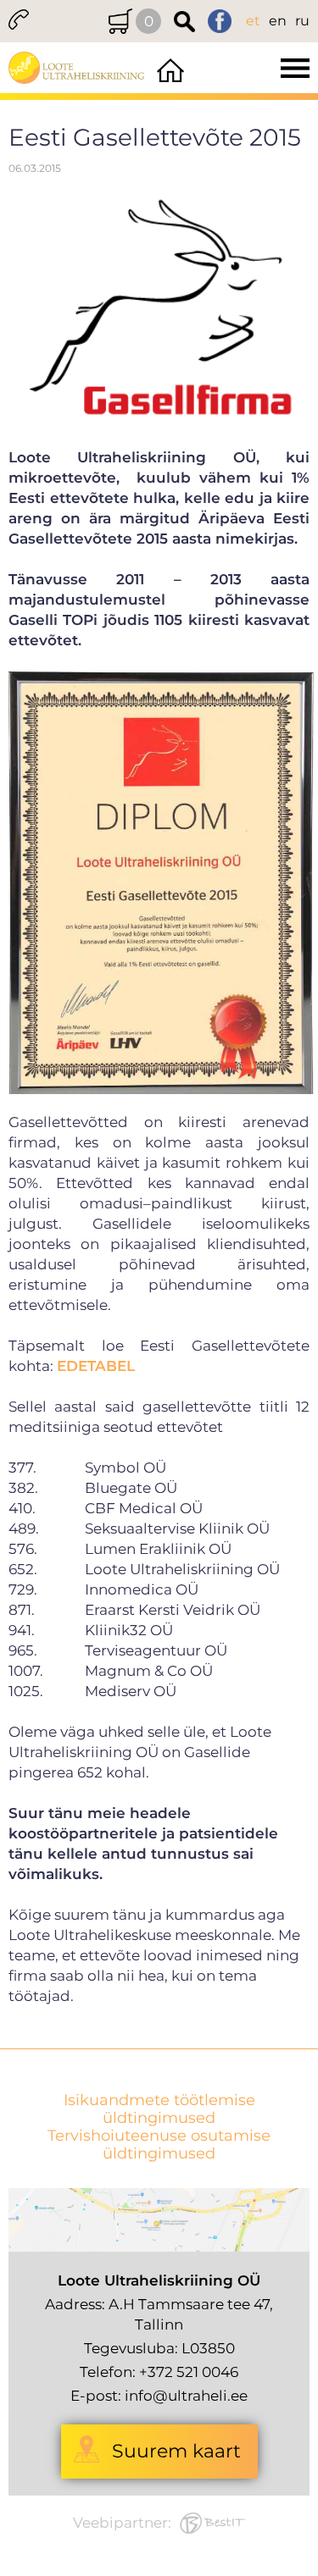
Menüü (253, 68)
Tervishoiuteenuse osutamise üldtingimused (159, 2145)
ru (302, 21)
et (253, 21)
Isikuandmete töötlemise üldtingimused (159, 2109)
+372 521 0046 (189, 2372)
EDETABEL (96, 1366)
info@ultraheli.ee (186, 2396)
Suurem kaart (176, 2451)
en (278, 21)
